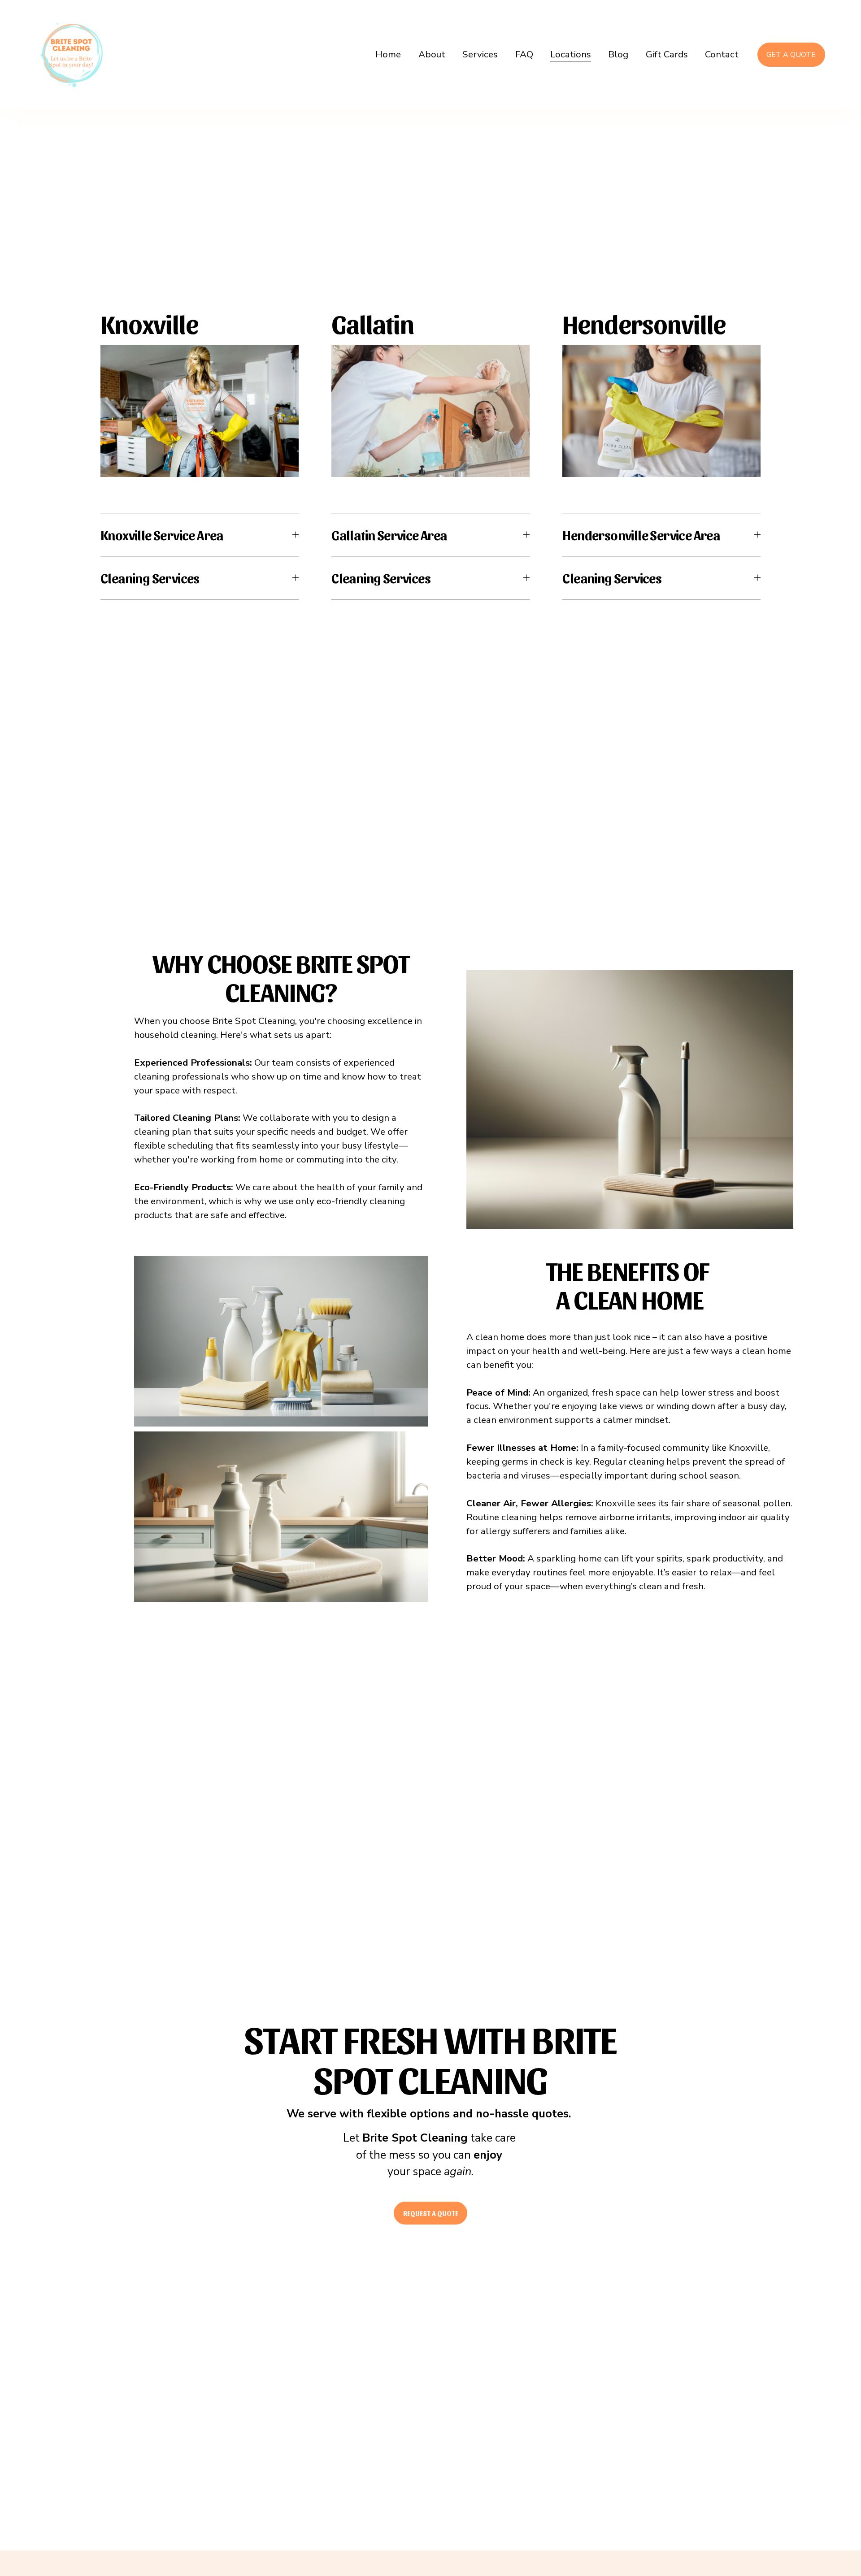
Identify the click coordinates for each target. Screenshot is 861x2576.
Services (480, 54)
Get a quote (791, 55)
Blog (618, 54)
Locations (571, 54)
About (432, 54)
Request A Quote (431, 2213)
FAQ (524, 54)
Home (388, 54)
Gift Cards (667, 54)
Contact (722, 54)
